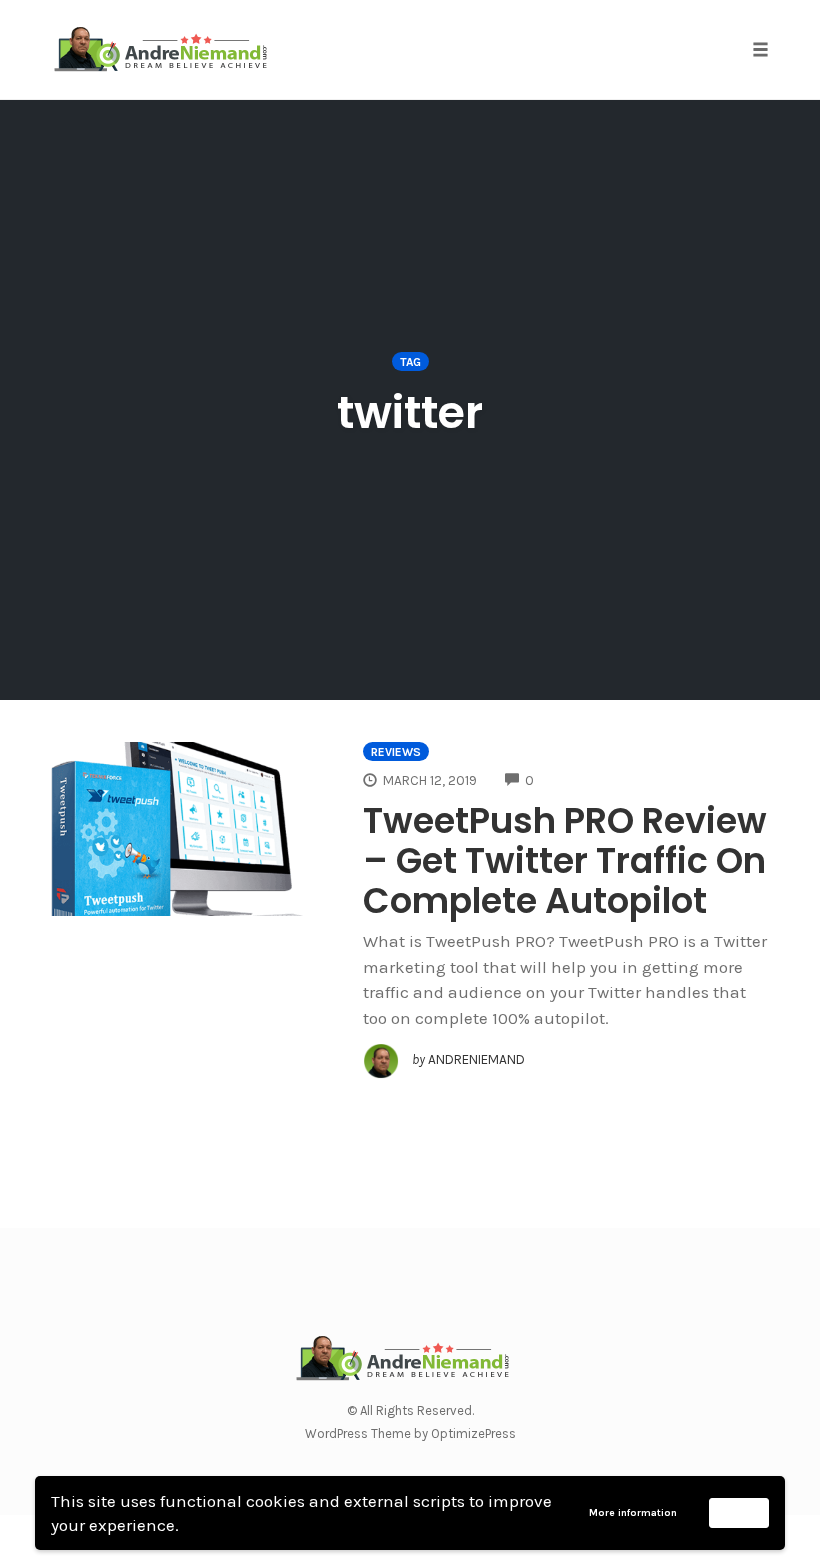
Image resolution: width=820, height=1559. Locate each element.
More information (633, 1513)
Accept (739, 1512)
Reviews (396, 752)
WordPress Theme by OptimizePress (410, 1433)
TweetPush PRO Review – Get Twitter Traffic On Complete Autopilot (565, 860)
